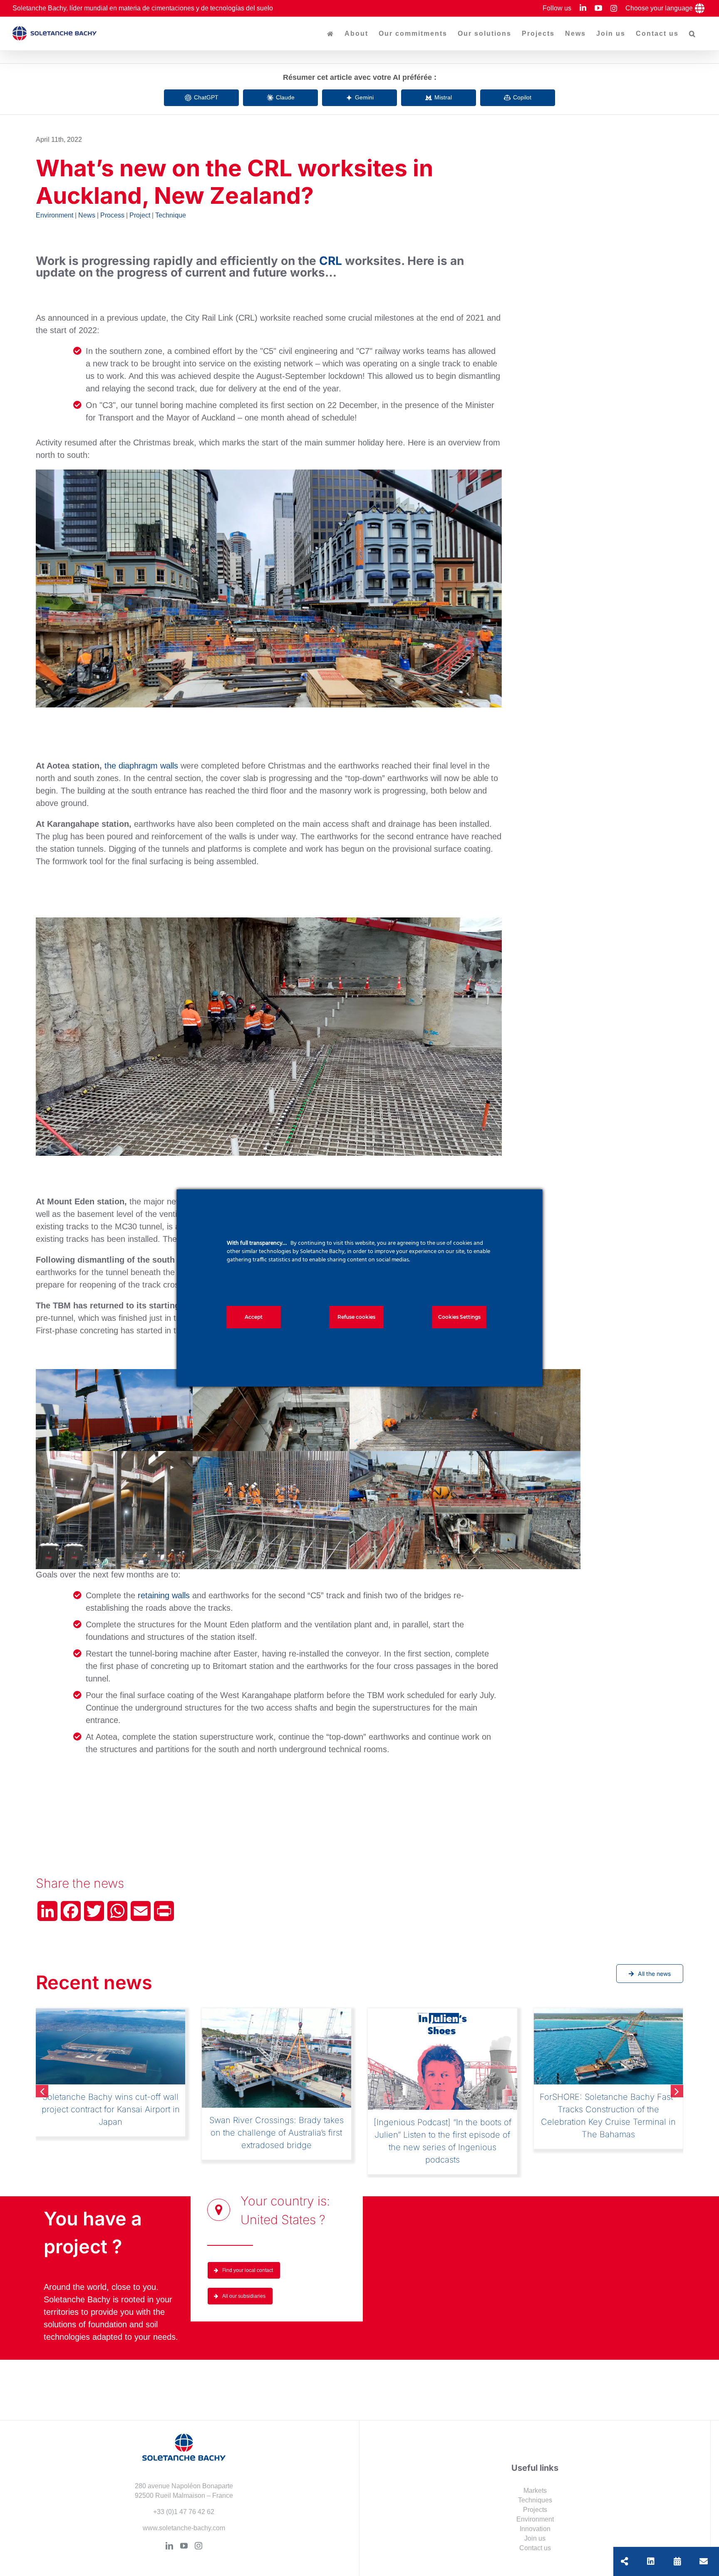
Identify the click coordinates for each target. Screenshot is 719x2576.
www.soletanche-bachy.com (184, 2517)
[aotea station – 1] (269, 474)
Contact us (535, 2537)
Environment (55, 215)
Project (140, 215)
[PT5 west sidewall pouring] (308, 1457)
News (87, 215)
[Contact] (704, 2561)
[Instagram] (198, 2535)
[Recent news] (677, 2561)
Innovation (535, 2518)
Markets (535, 2480)
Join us (535, 2528)
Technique (171, 215)
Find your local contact (248, 2260)
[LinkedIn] (169, 2535)
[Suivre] (651, 2561)
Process (112, 215)
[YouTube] (184, 2535)
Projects (535, 2499)
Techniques (535, 2489)
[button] (693, 34)
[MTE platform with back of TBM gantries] (465, 1457)
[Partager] (625, 2561)
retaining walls (164, 1595)
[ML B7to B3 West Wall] (151, 1457)
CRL (331, 261)
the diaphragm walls (141, 766)
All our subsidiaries (244, 2285)
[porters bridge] (151, 1375)
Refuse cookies (356, 1317)
